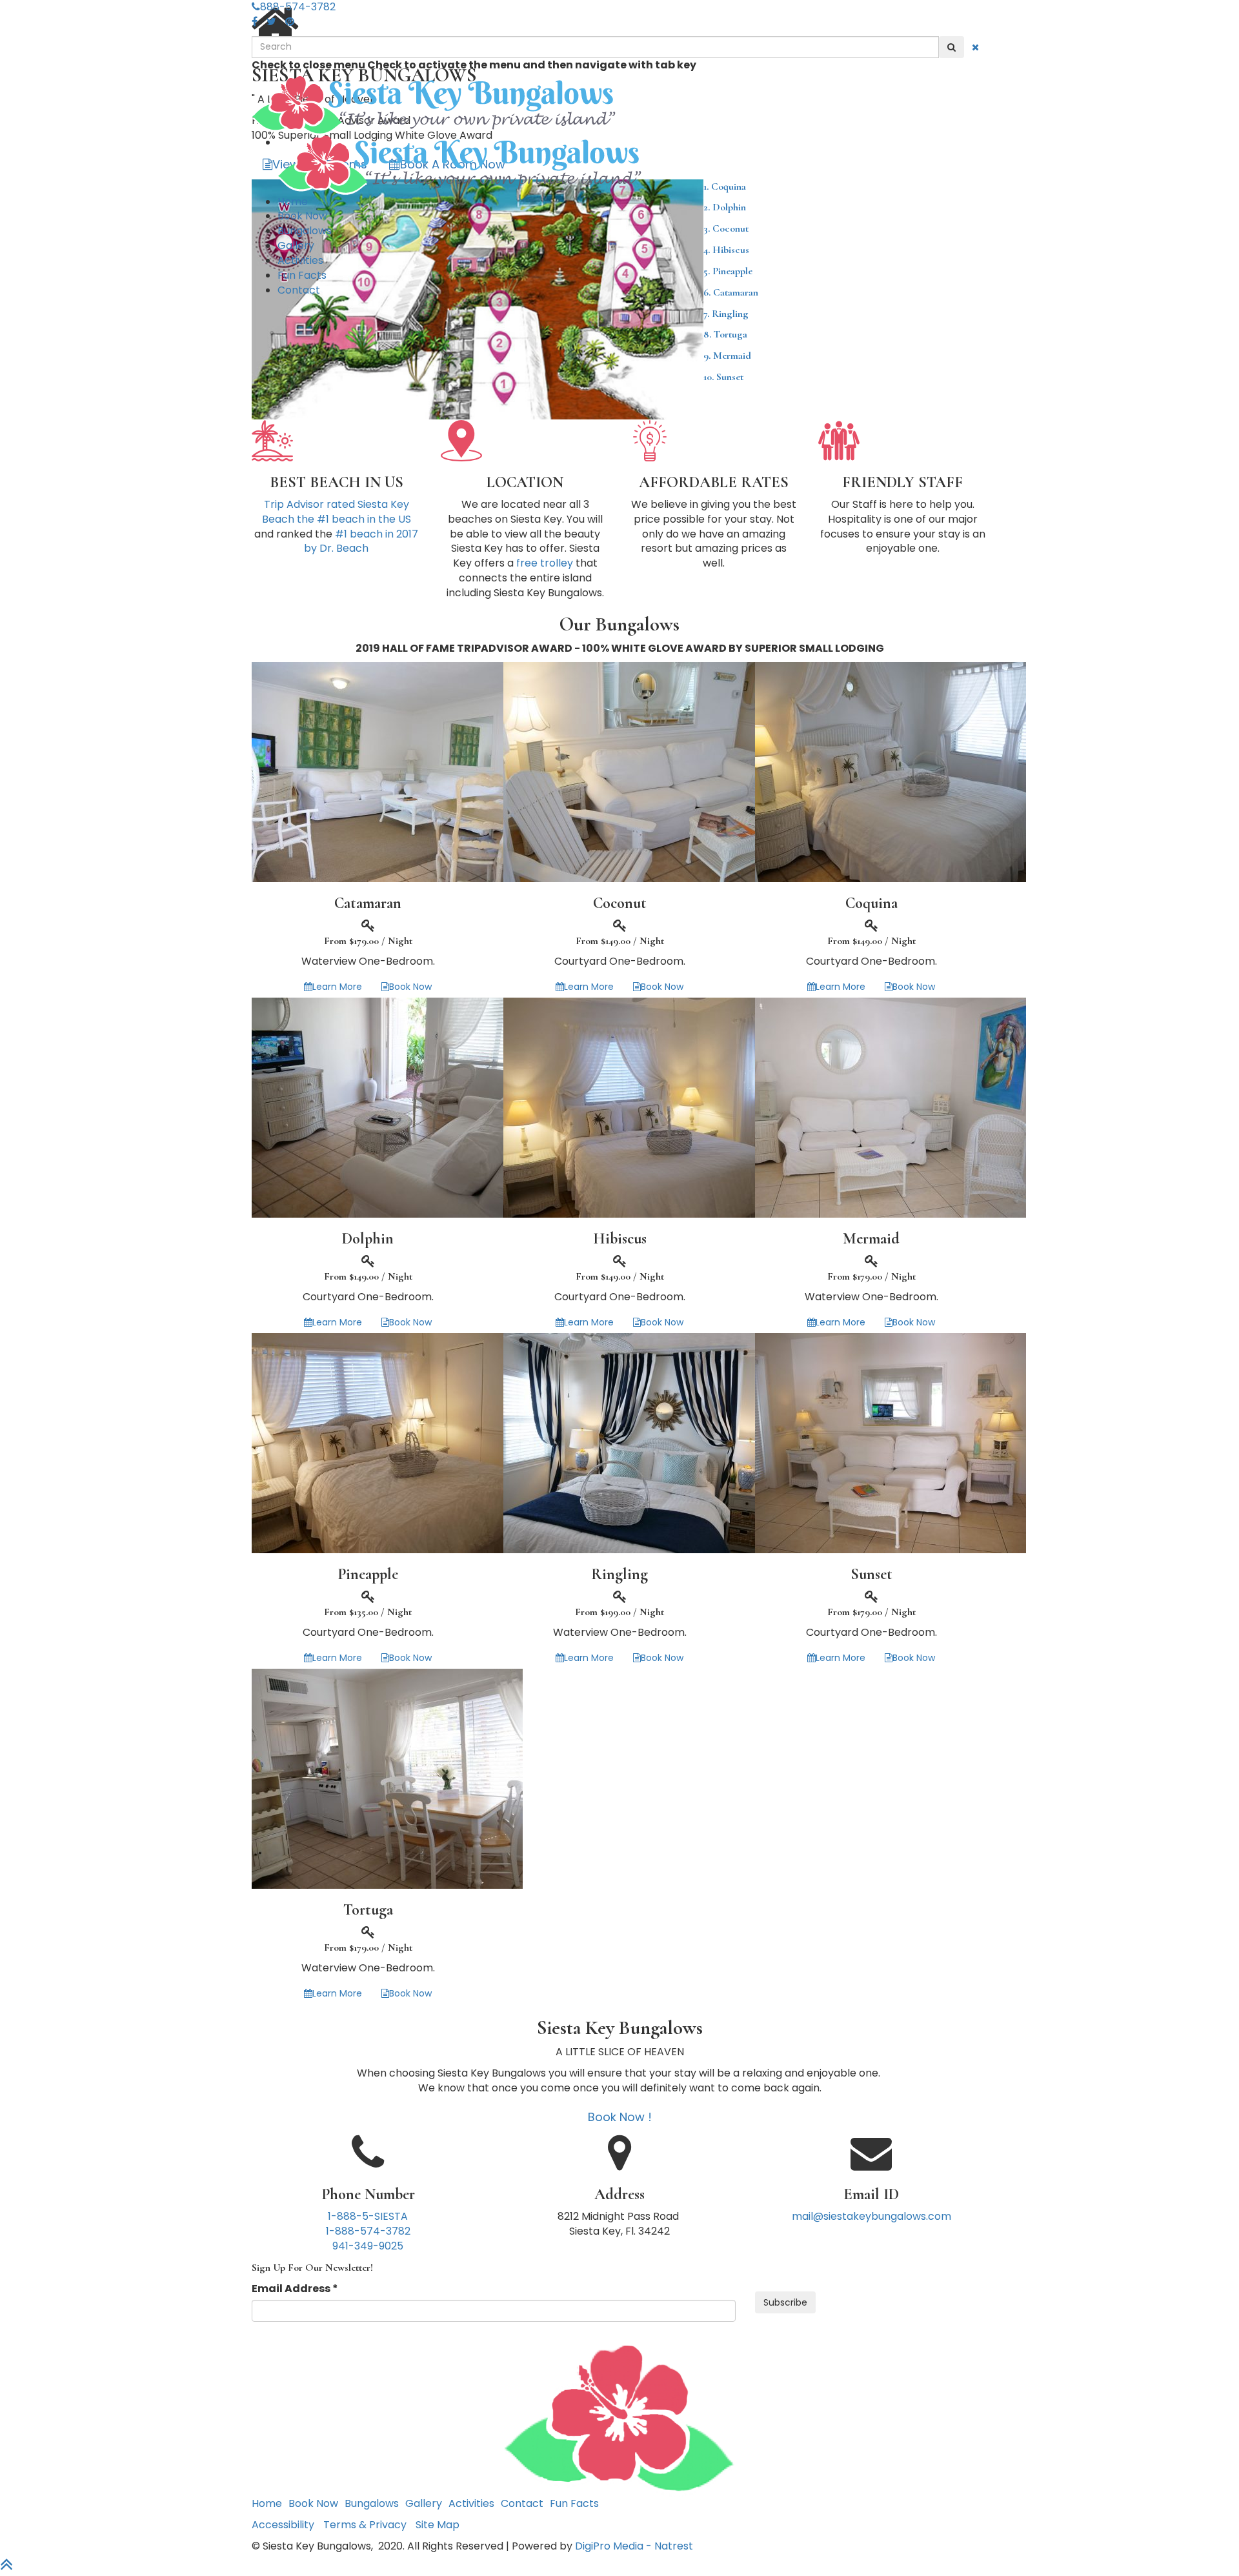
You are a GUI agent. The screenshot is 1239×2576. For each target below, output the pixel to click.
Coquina (871, 903)
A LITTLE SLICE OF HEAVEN (620, 2052)
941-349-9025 (368, 2246)
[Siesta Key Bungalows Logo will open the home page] (619, 106)
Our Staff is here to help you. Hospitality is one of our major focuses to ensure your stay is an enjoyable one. (903, 527)
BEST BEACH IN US (337, 483)
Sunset (723, 377)
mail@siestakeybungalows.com (871, 2216)
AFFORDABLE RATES (714, 483)
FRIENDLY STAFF (902, 483)
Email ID (871, 2195)
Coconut (620, 903)
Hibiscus (620, 1239)
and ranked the (336, 527)
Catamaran (368, 903)
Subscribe (785, 2302)
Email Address (295, 2289)
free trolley (545, 563)
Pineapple (368, 1575)
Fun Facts (302, 275)
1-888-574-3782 (368, 2231)
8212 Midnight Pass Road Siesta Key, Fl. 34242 (619, 2224)
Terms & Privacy (365, 2525)
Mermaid (727, 356)
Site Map (438, 2525)
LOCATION (525, 483)
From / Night (368, 941)
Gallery (296, 246)
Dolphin (368, 1239)
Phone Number (368, 2195)
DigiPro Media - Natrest (634, 2546)
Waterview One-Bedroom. (368, 961)
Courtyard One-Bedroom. (620, 961)
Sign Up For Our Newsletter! (312, 2268)
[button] (952, 47)
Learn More (337, 987)
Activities (300, 260)
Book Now (302, 216)
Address (619, 2195)
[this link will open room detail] (387, 771)
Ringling (726, 314)
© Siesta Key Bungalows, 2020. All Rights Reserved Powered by (413, 2546)
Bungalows (305, 231)
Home (293, 202)
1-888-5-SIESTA (368, 2216)
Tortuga (725, 334)
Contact (299, 290)
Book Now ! (620, 2117)
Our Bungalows (619, 624)
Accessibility (283, 2525)
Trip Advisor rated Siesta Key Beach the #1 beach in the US (337, 512)
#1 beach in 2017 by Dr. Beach (361, 541)
